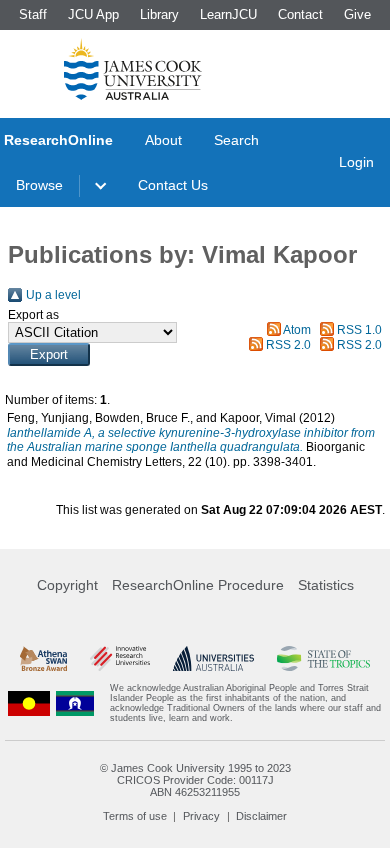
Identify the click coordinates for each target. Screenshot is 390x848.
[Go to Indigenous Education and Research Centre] (29, 703)
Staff (33, 14)
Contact (300, 14)
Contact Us (173, 185)
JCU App (93, 14)
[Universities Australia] (214, 658)
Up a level (53, 295)
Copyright (67, 585)
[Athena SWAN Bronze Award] (43, 658)
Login (356, 162)
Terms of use (135, 816)
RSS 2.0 (288, 345)
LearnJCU (228, 14)
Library (159, 14)
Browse (39, 185)
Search (236, 140)
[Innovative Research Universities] (120, 658)
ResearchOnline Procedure (198, 585)
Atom (297, 330)
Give (357, 14)
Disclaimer (261, 816)
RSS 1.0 (359, 330)
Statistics (326, 585)
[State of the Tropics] (323, 658)
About (163, 140)
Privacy (201, 816)
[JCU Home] (133, 69)
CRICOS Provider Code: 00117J (195, 780)
